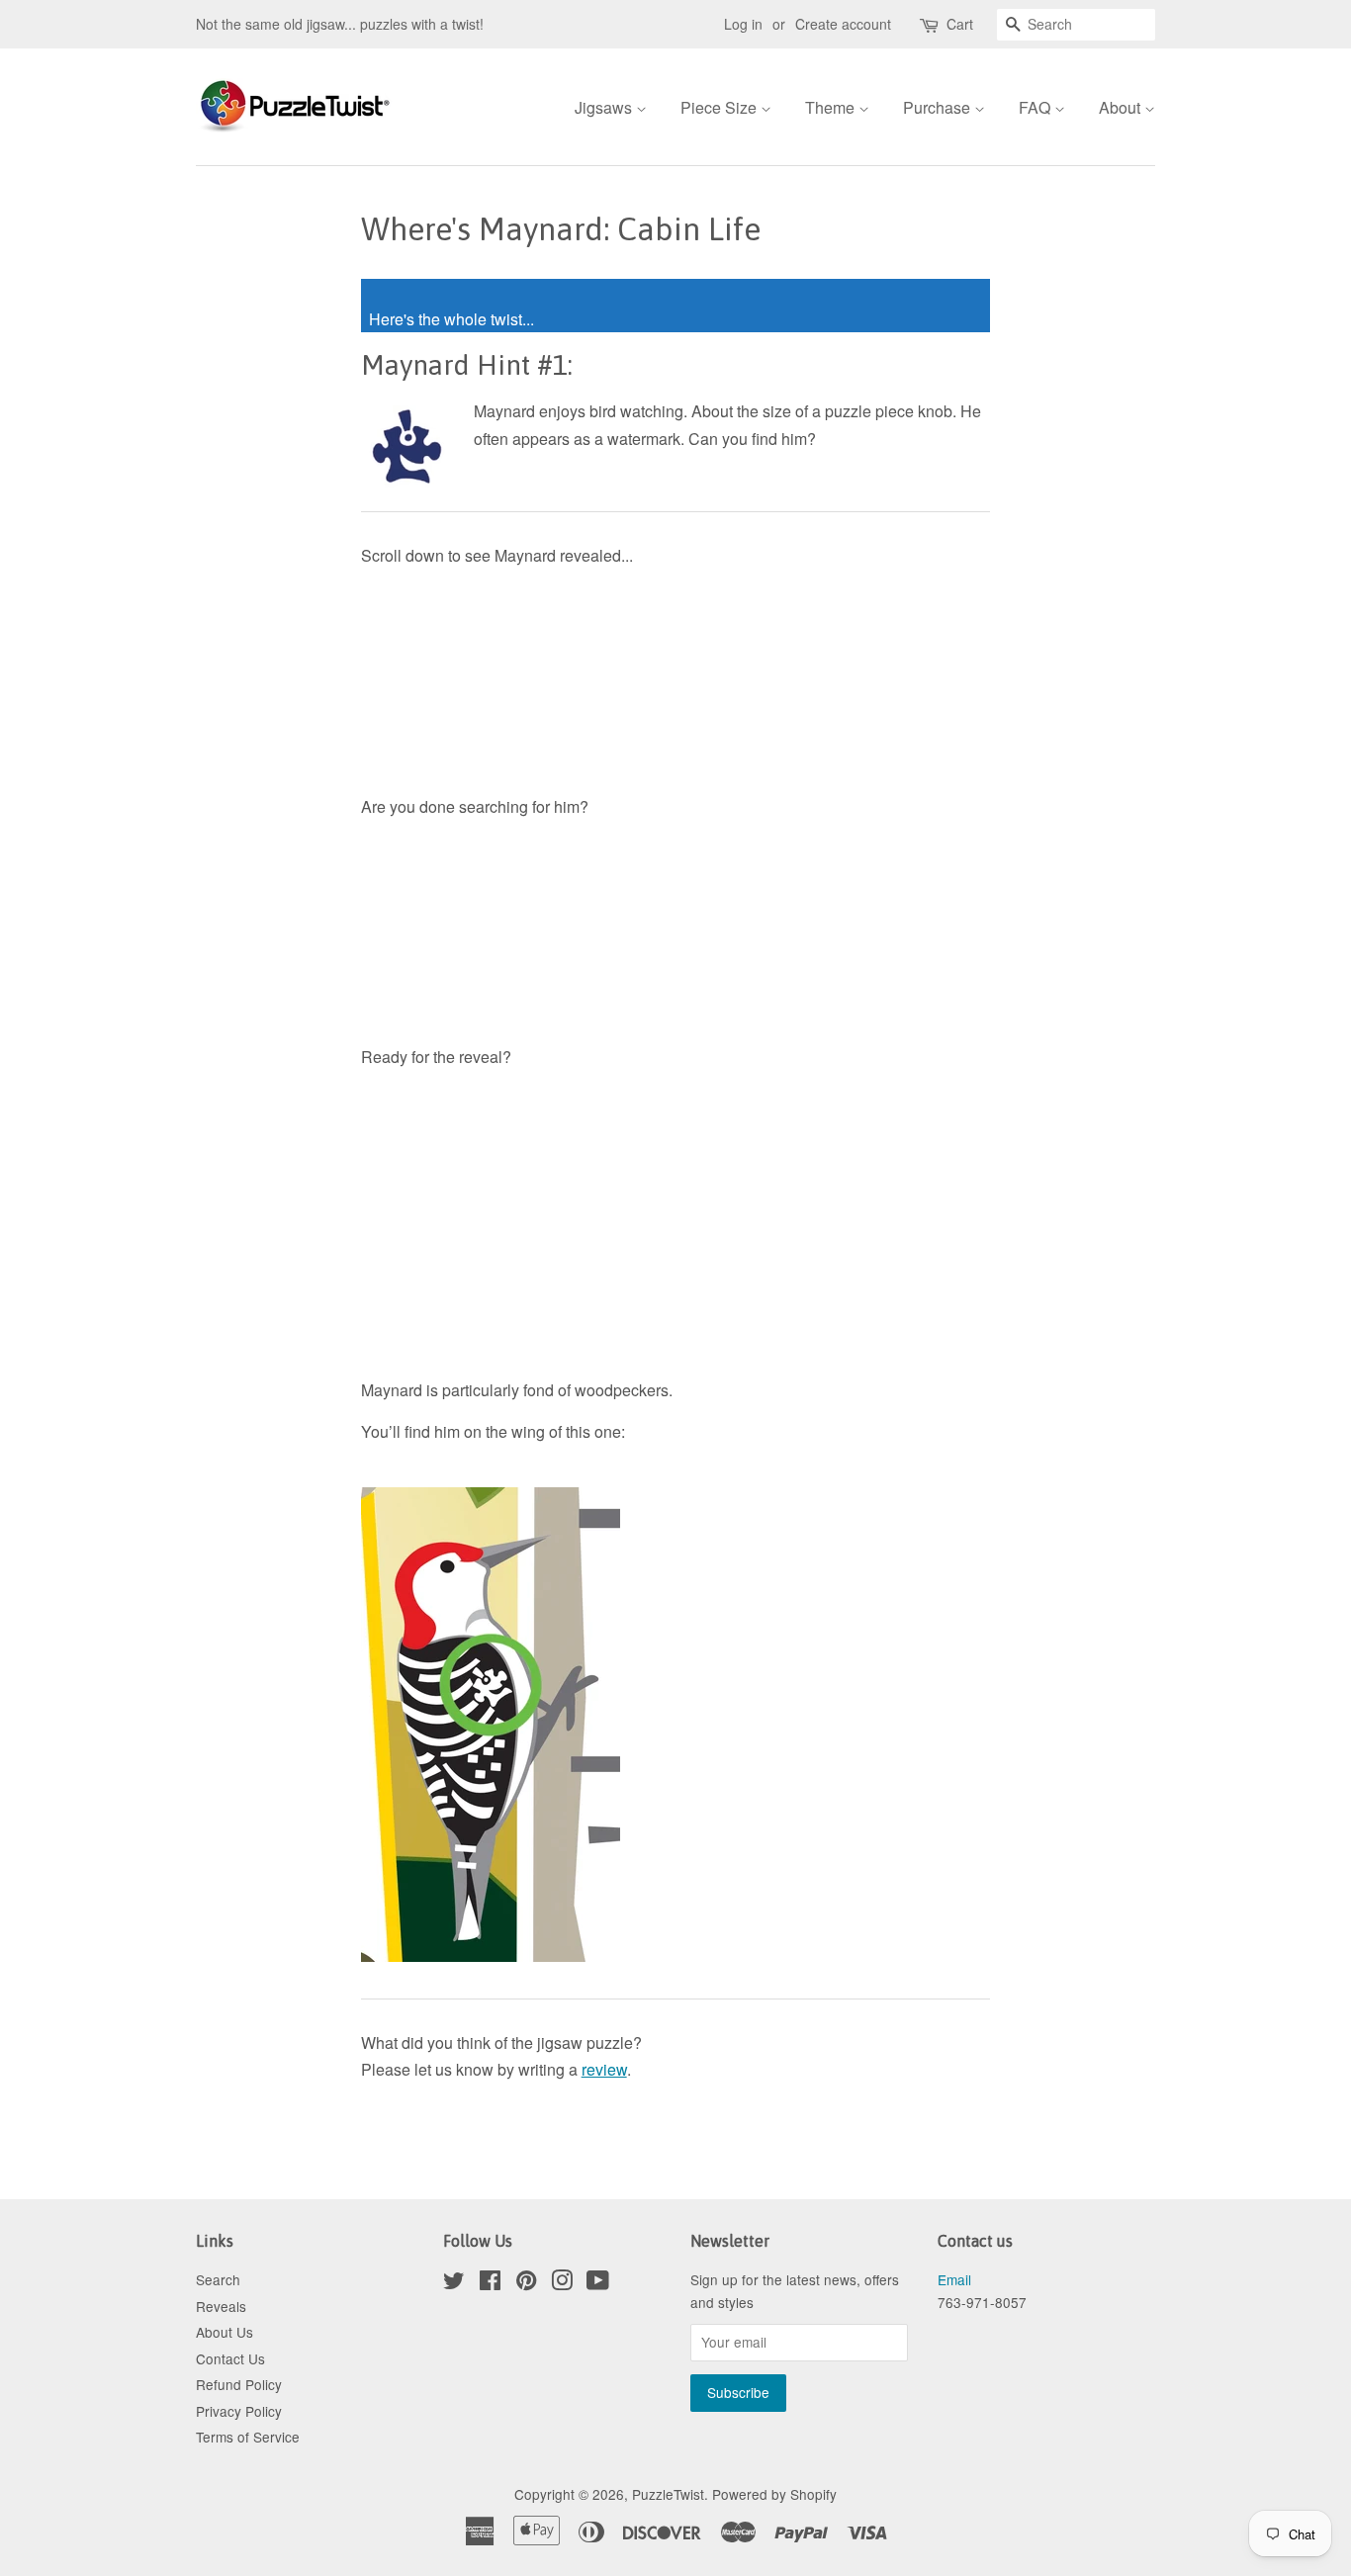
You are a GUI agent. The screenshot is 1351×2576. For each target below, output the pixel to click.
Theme (832, 107)
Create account (843, 24)
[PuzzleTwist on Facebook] (490, 2283)
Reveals (221, 2306)
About (1122, 107)
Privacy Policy (239, 2411)
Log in (743, 24)
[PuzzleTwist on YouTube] (598, 2283)
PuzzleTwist (668, 2494)
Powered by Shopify (774, 2494)
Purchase (939, 107)
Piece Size (721, 107)
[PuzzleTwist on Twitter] (454, 2283)
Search (218, 2279)
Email (954, 2279)
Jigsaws (605, 107)
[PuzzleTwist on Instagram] (562, 2283)
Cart (960, 24)
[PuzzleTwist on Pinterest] (526, 2283)
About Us (225, 2332)
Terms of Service (248, 2437)
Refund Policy (239, 2384)
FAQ (1036, 107)
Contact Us (230, 2358)
